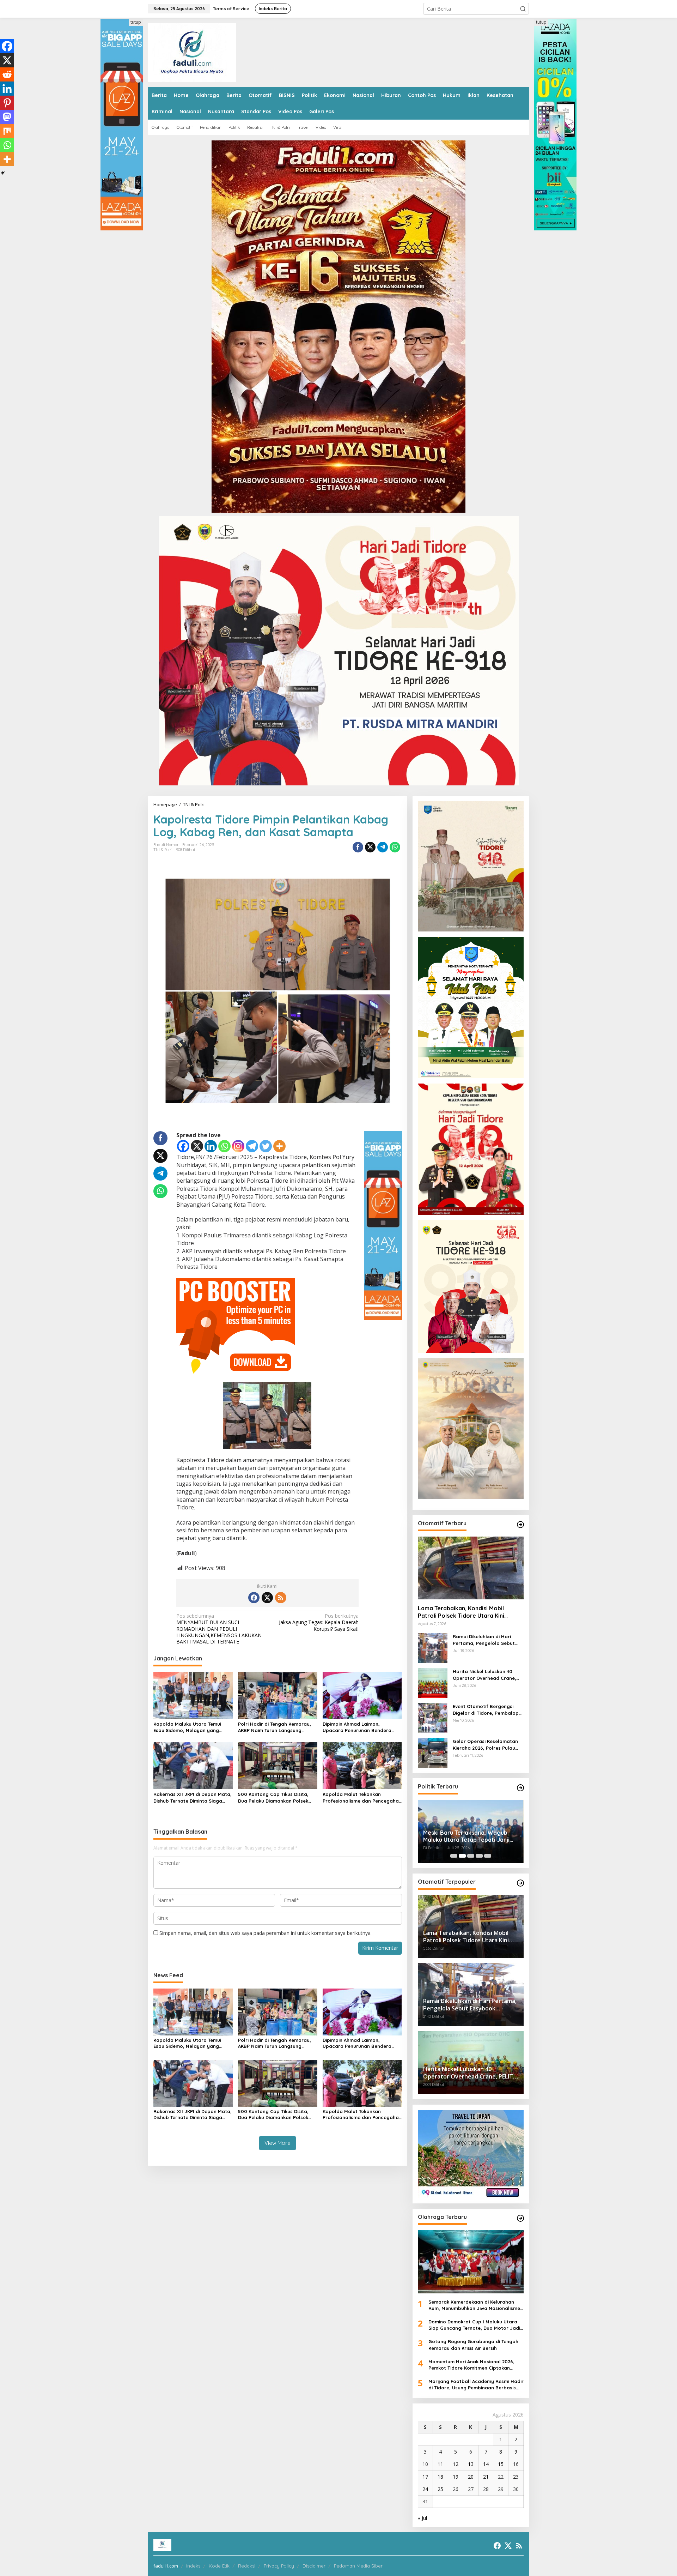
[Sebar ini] (358, 847)
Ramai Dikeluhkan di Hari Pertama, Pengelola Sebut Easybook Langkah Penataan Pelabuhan (487, 1640)
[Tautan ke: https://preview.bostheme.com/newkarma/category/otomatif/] (520, 1525)
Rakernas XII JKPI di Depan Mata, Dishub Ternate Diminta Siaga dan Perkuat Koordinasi (193, 1797)
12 (456, 2464)
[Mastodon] (7, 117)
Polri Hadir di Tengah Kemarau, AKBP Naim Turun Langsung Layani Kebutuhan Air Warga (275, 1727)
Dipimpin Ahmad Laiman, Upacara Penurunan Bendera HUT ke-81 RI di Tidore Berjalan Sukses (359, 1727)
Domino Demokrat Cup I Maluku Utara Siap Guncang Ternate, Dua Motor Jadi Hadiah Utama (474, 2325)
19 (456, 2477)
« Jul (422, 2518)
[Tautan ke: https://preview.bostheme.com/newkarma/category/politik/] (520, 1788)
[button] (523, 9)
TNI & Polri (163, 850)
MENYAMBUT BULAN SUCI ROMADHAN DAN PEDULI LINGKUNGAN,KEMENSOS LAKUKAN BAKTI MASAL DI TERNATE (219, 1629)
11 (440, 2464)
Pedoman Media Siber (358, 2566)
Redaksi (247, 2566)
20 (471, 2477)
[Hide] (3, 173)
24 (425, 2489)
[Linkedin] (211, 1146)
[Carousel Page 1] (454, 1856)
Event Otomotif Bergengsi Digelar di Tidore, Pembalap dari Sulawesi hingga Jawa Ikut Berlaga (486, 1710)
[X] (197, 1146)
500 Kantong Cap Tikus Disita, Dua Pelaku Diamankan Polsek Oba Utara (273, 1797)
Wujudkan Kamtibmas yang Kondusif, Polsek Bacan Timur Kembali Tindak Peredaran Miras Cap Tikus (467, 1836)
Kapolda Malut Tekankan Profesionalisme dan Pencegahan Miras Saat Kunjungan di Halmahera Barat (362, 1797)
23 (516, 2477)
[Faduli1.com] (192, 52)
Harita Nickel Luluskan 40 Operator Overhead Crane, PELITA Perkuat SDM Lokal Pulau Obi (484, 1675)
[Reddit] (7, 74)
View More (277, 2143)
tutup (136, 22)
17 (425, 2477)
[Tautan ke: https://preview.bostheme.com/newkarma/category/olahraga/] (520, 2218)
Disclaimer (314, 2566)
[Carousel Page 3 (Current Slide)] (471, 1856)
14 (486, 2464)
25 (440, 2489)
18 (440, 2477)
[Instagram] (238, 1146)
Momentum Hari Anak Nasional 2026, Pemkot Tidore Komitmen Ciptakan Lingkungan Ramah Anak (471, 2365)
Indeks (193, 2566)
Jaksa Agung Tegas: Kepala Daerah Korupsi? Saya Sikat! (319, 1622)
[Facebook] (183, 1146)
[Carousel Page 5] (488, 1856)
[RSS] (281, 1598)
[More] (279, 1146)
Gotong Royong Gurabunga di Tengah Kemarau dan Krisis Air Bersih (473, 2345)
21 (486, 2477)
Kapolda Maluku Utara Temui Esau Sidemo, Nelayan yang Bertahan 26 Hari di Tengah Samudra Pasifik (187, 1727)
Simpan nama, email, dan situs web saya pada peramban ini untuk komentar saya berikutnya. (266, 1933)
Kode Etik (219, 2566)
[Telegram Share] (383, 847)
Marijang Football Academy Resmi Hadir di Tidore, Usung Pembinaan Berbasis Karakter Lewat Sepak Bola (476, 2385)
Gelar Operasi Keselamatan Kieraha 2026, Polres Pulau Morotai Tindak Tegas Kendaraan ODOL (485, 1745)
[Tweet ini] (370, 847)
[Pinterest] (7, 103)
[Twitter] (266, 1146)
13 (471, 2464)
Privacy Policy (279, 2566)
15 (501, 2464)
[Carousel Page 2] (462, 1856)
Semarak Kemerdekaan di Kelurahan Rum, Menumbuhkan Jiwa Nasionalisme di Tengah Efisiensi (474, 2305)
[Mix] (7, 131)
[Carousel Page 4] (479, 1856)
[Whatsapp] (395, 847)
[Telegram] (252, 1146)
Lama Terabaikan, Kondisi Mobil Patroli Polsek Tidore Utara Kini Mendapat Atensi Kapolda (461, 1612)
